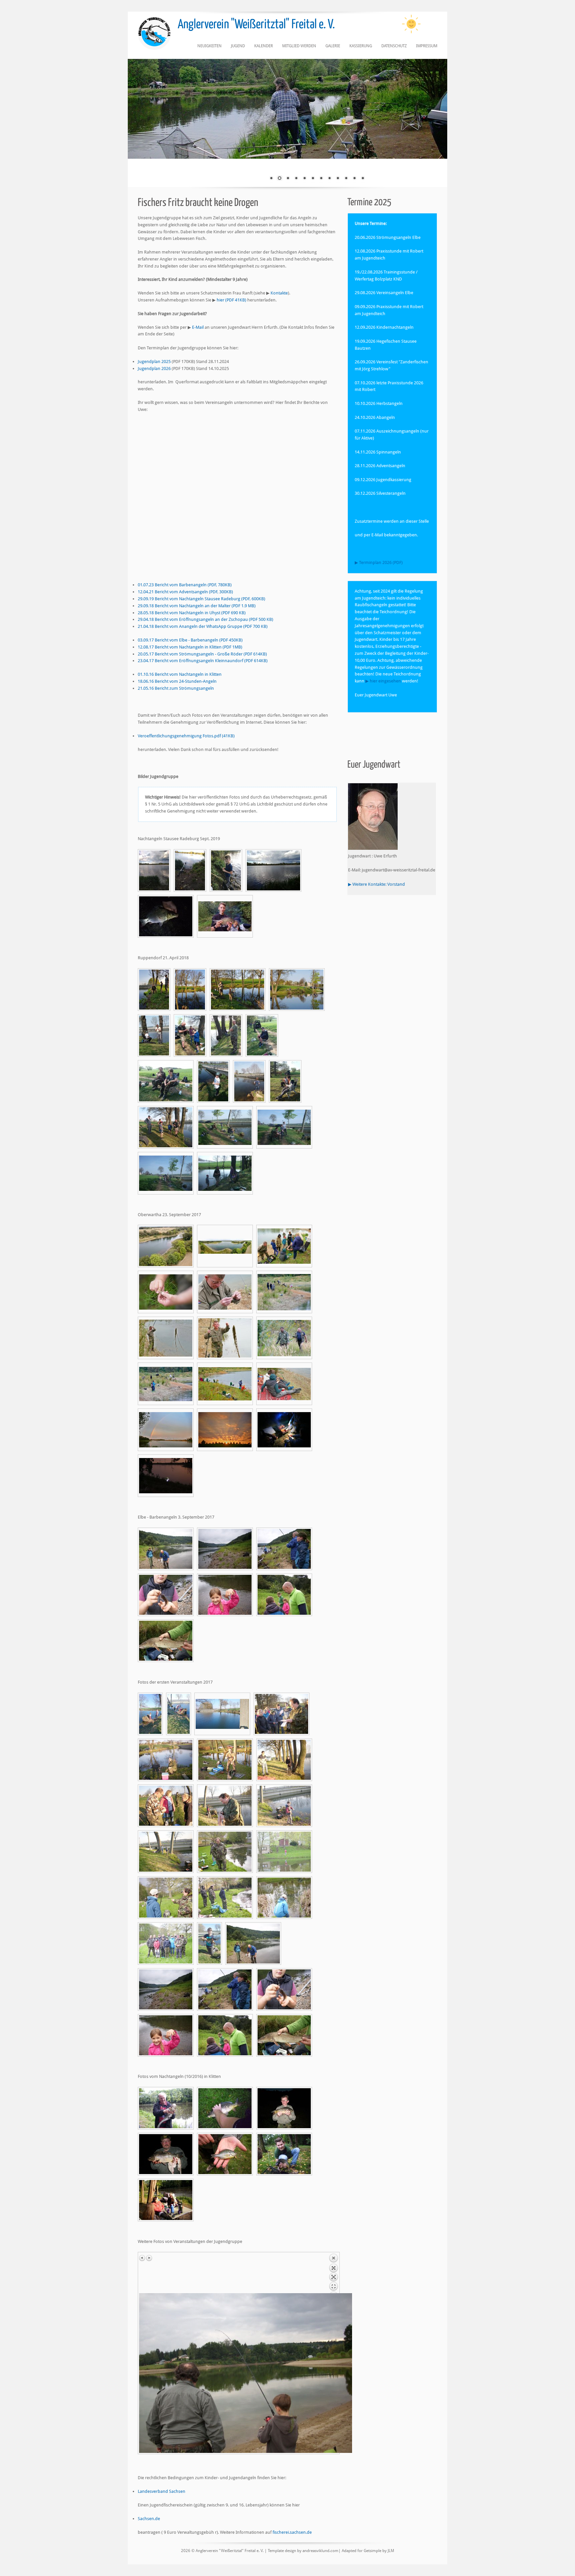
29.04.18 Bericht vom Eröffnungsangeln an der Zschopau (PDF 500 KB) (205, 619)
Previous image (142, 2258)
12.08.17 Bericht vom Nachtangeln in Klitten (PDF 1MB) (190, 647)
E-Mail (198, 327)
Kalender (264, 46)
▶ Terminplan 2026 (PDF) (379, 562)
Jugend (238, 46)
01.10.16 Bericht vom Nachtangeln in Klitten (180, 674)
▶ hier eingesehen (384, 681)
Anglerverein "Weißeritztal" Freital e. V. (256, 25)
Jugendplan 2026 (154, 368)
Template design (282, 2551)
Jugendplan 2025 (154, 362)
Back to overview (333, 2273)
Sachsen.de (149, 2519)
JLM (391, 2551)
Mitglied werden (299, 46)
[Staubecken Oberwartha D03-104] (166, 1246)
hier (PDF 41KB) (231, 300)
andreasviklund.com (320, 2551)
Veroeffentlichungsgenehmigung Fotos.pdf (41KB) (186, 736)
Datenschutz (394, 46)
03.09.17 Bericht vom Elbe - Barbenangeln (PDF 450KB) (190, 640)
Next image (149, 2258)
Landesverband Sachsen (162, 2491)
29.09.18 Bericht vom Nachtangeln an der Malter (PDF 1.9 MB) (197, 606)
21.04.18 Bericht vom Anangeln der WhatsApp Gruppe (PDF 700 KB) (203, 626)
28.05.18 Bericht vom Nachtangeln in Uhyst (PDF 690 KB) (192, 613)
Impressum (427, 46)
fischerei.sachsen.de (292, 2532)
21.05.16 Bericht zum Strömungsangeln (176, 688)
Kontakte (279, 293)
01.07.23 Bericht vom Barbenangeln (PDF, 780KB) (185, 585)
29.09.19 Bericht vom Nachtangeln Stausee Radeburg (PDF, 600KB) (201, 599)
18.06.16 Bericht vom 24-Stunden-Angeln (177, 681)
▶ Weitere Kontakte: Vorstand (377, 884)
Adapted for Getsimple (362, 2551)
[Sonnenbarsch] (225, 2154)
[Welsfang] (166, 2108)
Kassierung (361, 46)
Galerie (333, 46)
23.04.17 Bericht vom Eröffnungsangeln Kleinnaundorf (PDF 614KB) (203, 661)
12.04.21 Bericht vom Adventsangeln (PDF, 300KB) (185, 592)
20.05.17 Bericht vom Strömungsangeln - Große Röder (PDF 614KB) (202, 654)
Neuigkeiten (209, 46)
